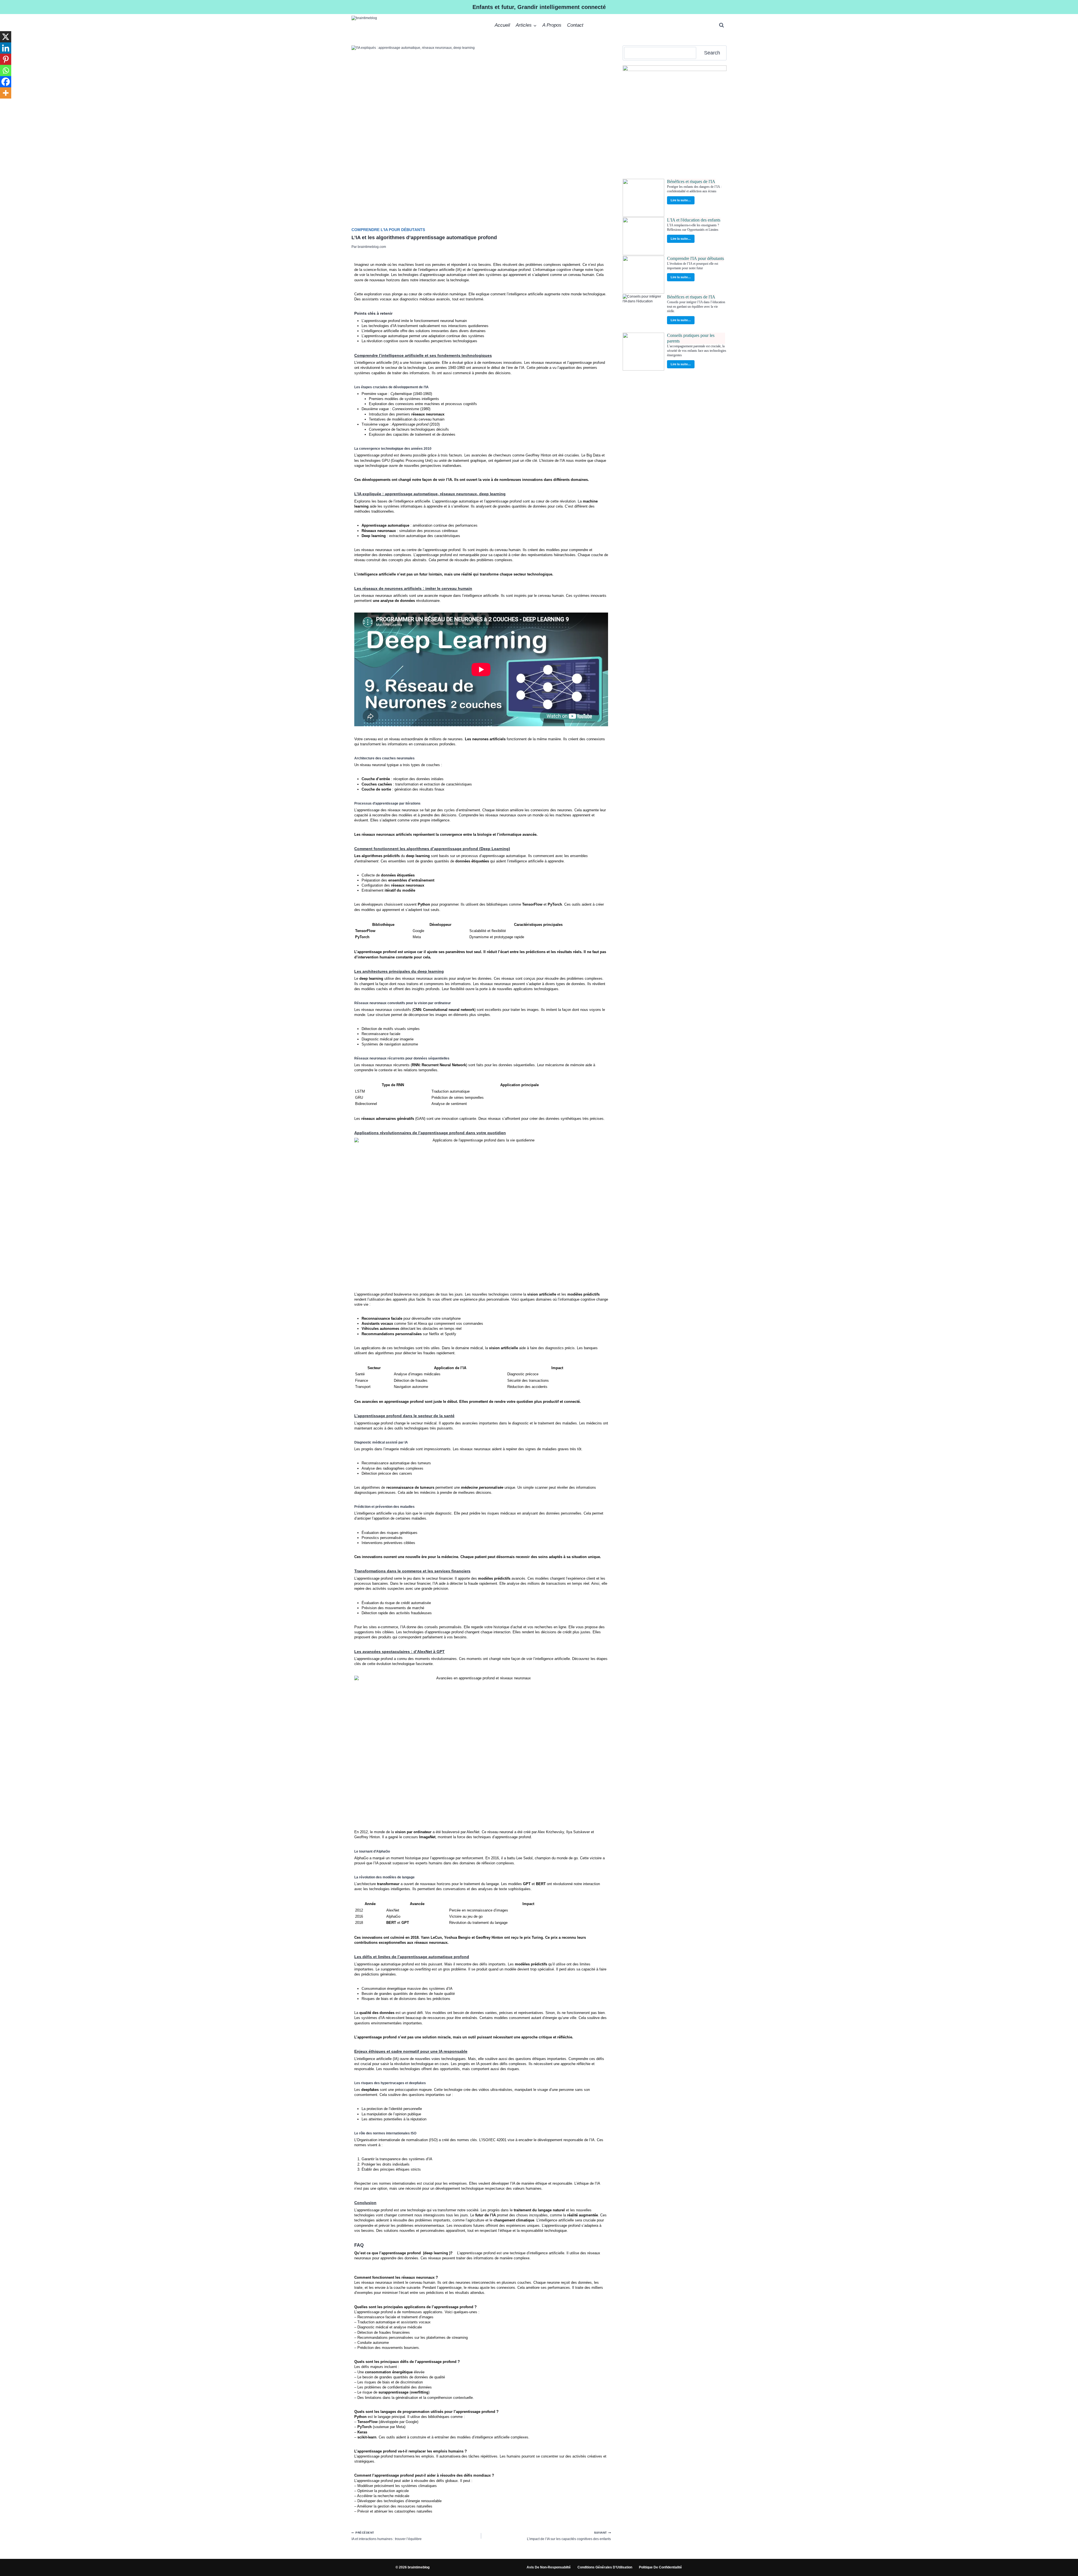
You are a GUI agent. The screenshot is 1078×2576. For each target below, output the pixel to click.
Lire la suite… (681, 200)
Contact (575, 25)
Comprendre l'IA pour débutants (388, 230)
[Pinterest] (6, 59)
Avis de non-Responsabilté (549, 2567)
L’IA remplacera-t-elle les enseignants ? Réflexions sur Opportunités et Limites (693, 227)
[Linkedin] (6, 48)
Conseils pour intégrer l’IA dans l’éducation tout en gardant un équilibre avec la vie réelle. (696, 307)
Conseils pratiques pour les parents (691, 338)
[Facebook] (6, 82)
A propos (552, 25)
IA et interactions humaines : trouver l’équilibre (387, 2536)
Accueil (502, 25)
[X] (6, 37)
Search (712, 53)
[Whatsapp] (6, 70)
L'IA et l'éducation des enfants (694, 220)
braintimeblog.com (372, 247)
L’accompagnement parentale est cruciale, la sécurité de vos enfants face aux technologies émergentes (697, 351)
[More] (6, 93)
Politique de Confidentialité (660, 2567)
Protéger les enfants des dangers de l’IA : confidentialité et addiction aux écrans (694, 189)
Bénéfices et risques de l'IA (691, 181)
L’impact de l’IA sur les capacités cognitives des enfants (569, 2536)
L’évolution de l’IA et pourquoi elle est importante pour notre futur (693, 266)
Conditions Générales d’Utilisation (605, 2567)
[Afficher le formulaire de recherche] (721, 25)
